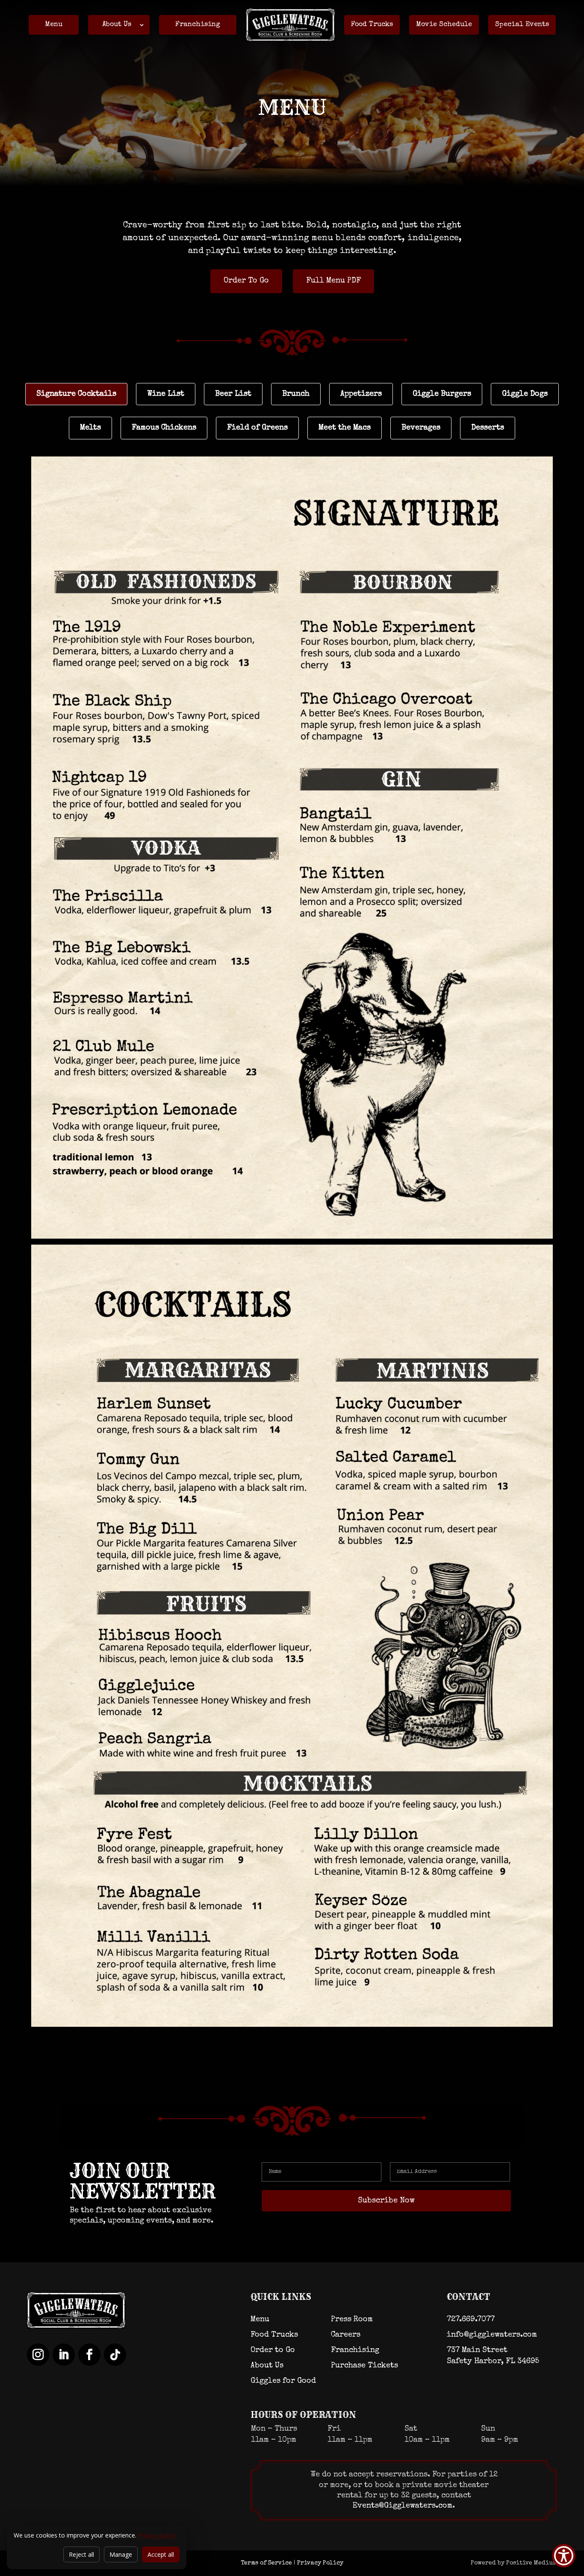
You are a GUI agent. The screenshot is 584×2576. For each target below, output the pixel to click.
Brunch (296, 394)
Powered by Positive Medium (514, 2563)
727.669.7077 (471, 2320)
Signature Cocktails (76, 394)
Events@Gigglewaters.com (403, 2506)
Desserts (488, 428)
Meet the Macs (345, 428)
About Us (117, 25)
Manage (121, 2554)
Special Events (522, 25)
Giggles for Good (283, 2381)
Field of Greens (257, 428)
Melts (90, 428)
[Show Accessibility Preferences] (564, 2556)
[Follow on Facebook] (89, 2355)
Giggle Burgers (442, 394)
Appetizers (361, 394)
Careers (346, 2335)
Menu (54, 25)
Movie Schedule (444, 25)
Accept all (161, 2554)
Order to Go (273, 2350)
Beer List (233, 394)
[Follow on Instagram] (38, 2355)
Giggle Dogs (525, 394)
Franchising (198, 25)
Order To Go (246, 281)
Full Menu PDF (333, 281)
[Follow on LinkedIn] (64, 2355)
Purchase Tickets (364, 2366)
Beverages (421, 428)
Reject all (81, 2554)
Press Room (352, 2320)
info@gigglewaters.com (492, 2335)
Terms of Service (266, 2563)
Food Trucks (372, 25)
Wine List (166, 394)
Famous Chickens (164, 428)
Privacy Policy (320, 2563)
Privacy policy (157, 2535)
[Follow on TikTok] (115, 2355)
